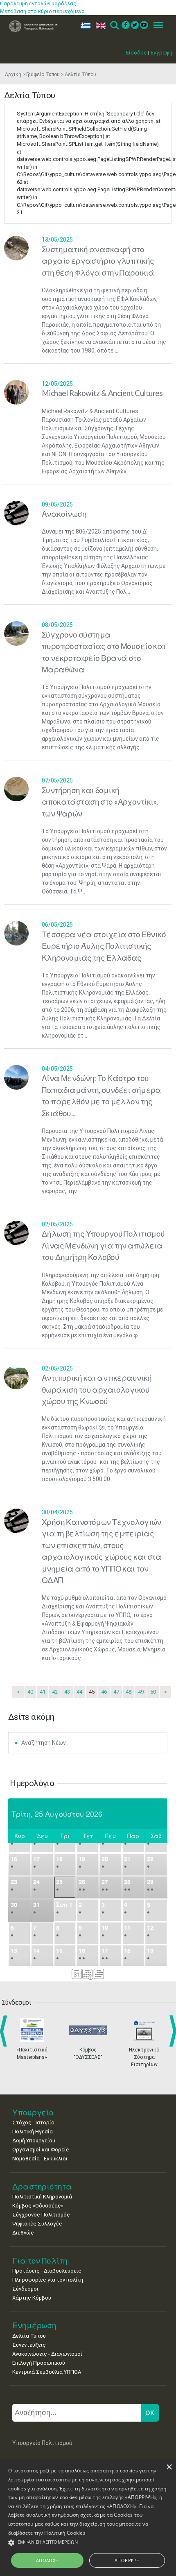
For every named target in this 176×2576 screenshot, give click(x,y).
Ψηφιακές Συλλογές (37, 2224)
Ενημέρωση (34, 2325)
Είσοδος (137, 53)
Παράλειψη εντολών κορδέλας (38, 3)
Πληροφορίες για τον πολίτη (48, 2280)
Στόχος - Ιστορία (33, 2123)
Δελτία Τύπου (29, 2336)
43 (67, 1692)
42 (55, 1692)
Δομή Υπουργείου (34, 2141)
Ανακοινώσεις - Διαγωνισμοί (47, 2354)
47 (116, 1692)
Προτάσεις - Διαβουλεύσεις (47, 2271)
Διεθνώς (23, 2233)
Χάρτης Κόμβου (32, 2298)
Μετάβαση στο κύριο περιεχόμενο (42, 11)
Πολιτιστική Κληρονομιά (42, 2197)
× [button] (169, 2467)
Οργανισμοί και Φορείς (41, 2150)
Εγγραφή (161, 53)
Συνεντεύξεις (29, 2345)
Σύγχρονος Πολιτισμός (41, 2215)
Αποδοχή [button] (47, 2560)
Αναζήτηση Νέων (44, 1743)
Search (114, 26)
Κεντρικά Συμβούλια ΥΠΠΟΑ (47, 2372)
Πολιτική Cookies (65, 2533)
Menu (156, 26)
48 (129, 1692)
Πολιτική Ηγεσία (33, 2132)
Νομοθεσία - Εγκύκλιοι (40, 2159)
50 (153, 1692)
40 (30, 1692)
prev (5, 2031)
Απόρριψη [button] (127, 2560)
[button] (88, 2543)
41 (43, 1692)
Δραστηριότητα (42, 2186)
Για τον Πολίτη (40, 2261)
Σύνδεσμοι (25, 2289)
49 (141, 1692)
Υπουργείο (33, 2112)
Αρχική (13, 75)
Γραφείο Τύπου (43, 75)
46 (104, 1692)
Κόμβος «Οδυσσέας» (38, 2206)
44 (79, 1692)
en (99, 26)
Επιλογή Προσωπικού (39, 2363)
